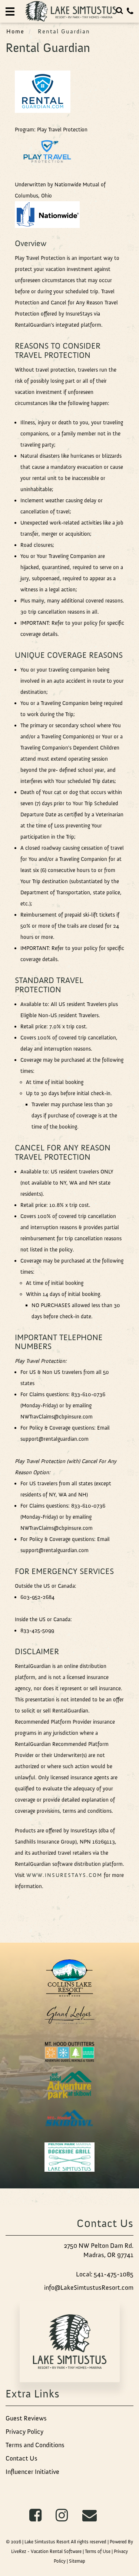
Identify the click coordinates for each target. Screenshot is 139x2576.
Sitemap (77, 2561)
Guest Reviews (26, 2418)
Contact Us (21, 2458)
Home (15, 31)
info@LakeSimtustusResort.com (89, 2288)
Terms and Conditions (35, 2445)
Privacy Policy (24, 2432)
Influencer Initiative (32, 2472)
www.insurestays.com (64, 1875)
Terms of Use (98, 2551)
